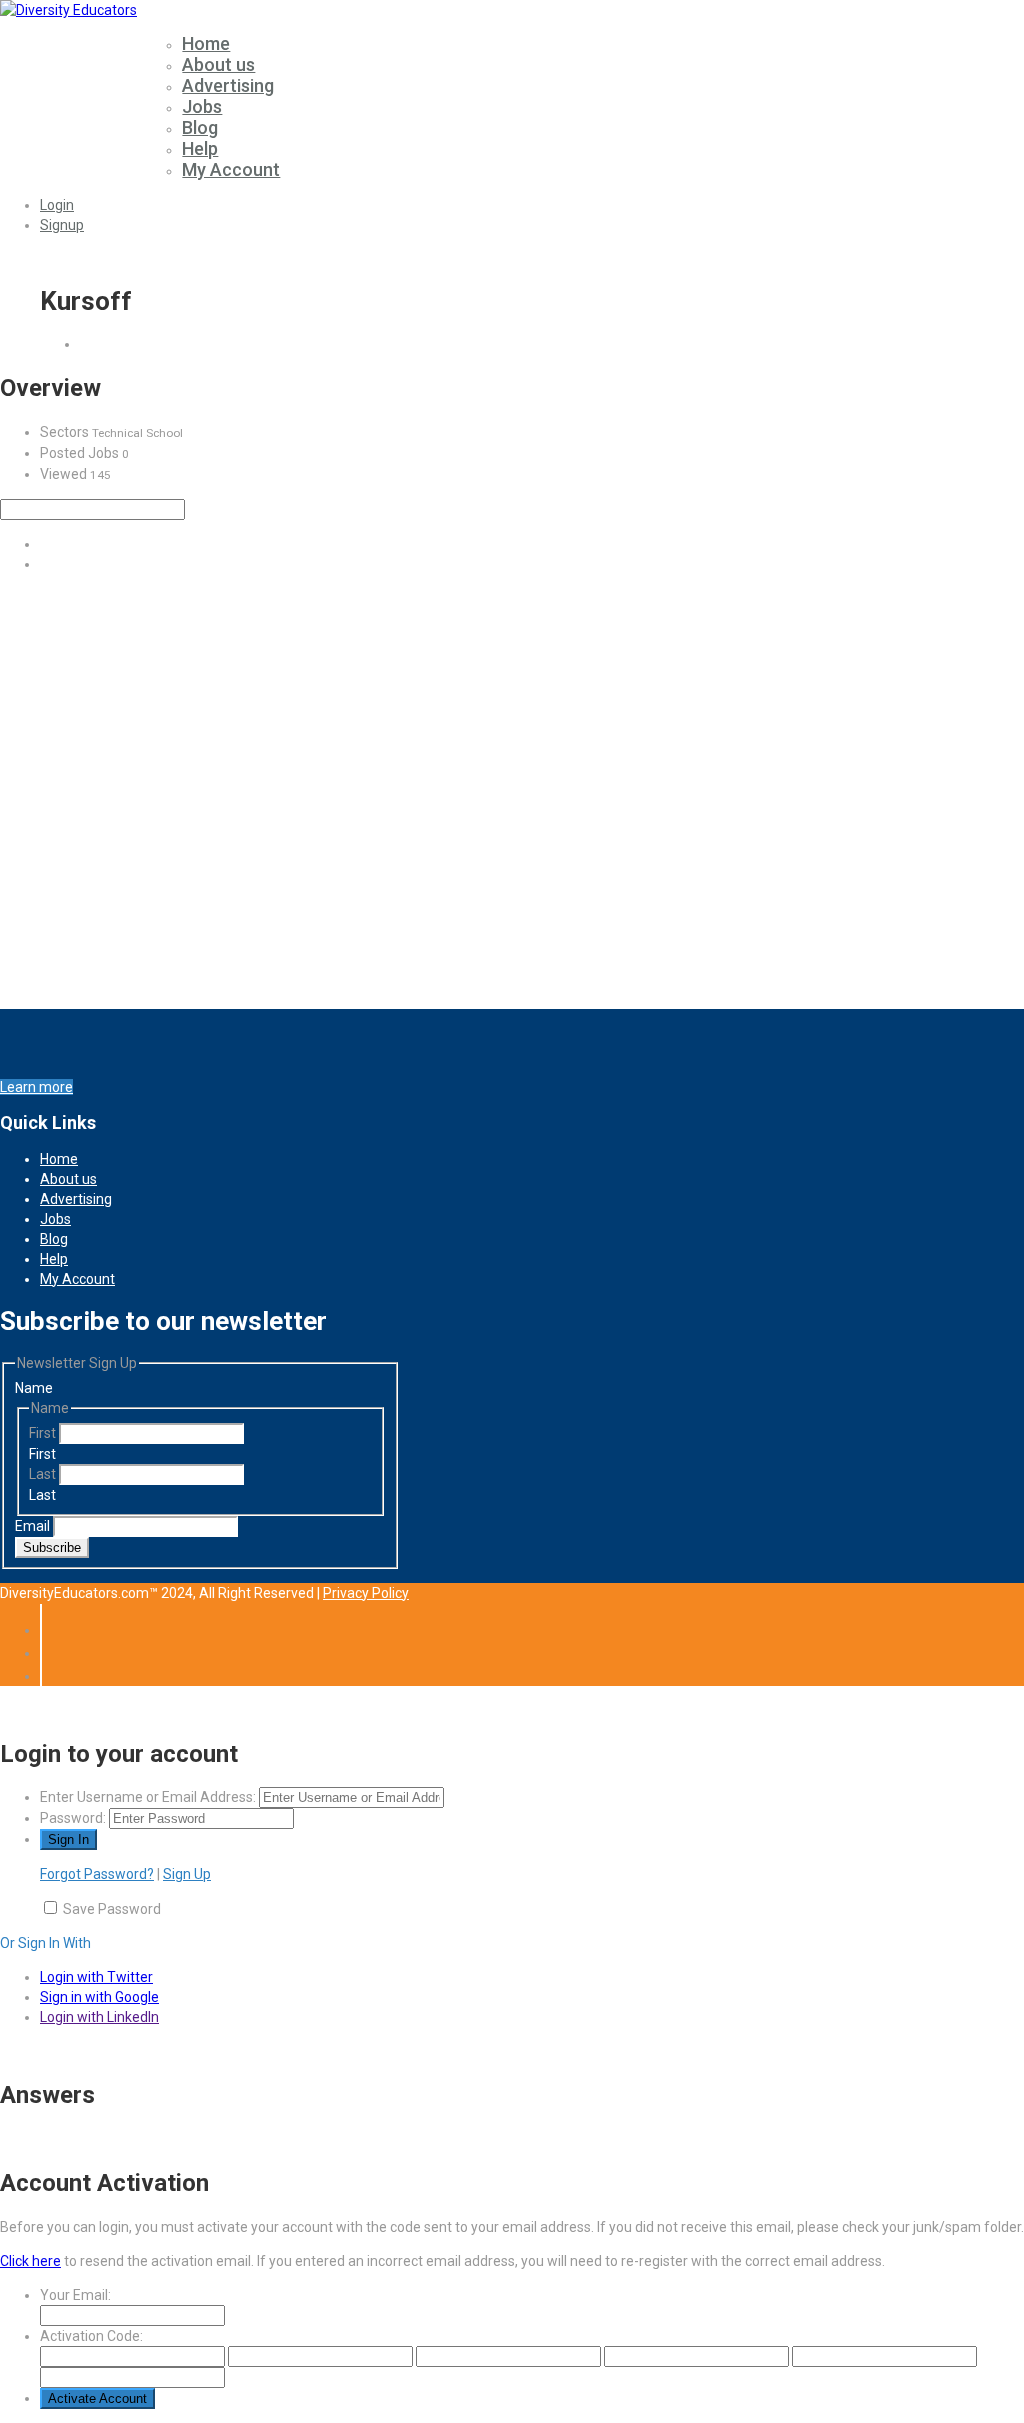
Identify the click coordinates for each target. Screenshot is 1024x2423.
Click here (30, 2261)
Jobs (202, 106)
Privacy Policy (366, 1593)
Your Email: (75, 2295)
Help (200, 148)
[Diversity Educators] (68, 10)
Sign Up (187, 1874)
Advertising (228, 85)
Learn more (36, 1087)
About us (218, 64)
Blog (200, 127)
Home (206, 43)
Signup (62, 225)
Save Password (112, 1909)
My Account (231, 169)
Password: (73, 1818)
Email (34, 1526)
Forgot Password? (97, 1874)
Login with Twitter (96, 1977)
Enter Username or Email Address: (148, 1797)
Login (57, 205)
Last (44, 1474)
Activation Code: (91, 2336)
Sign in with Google (99, 1997)
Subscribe (52, 1547)
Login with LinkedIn (99, 2017)
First (44, 1433)
